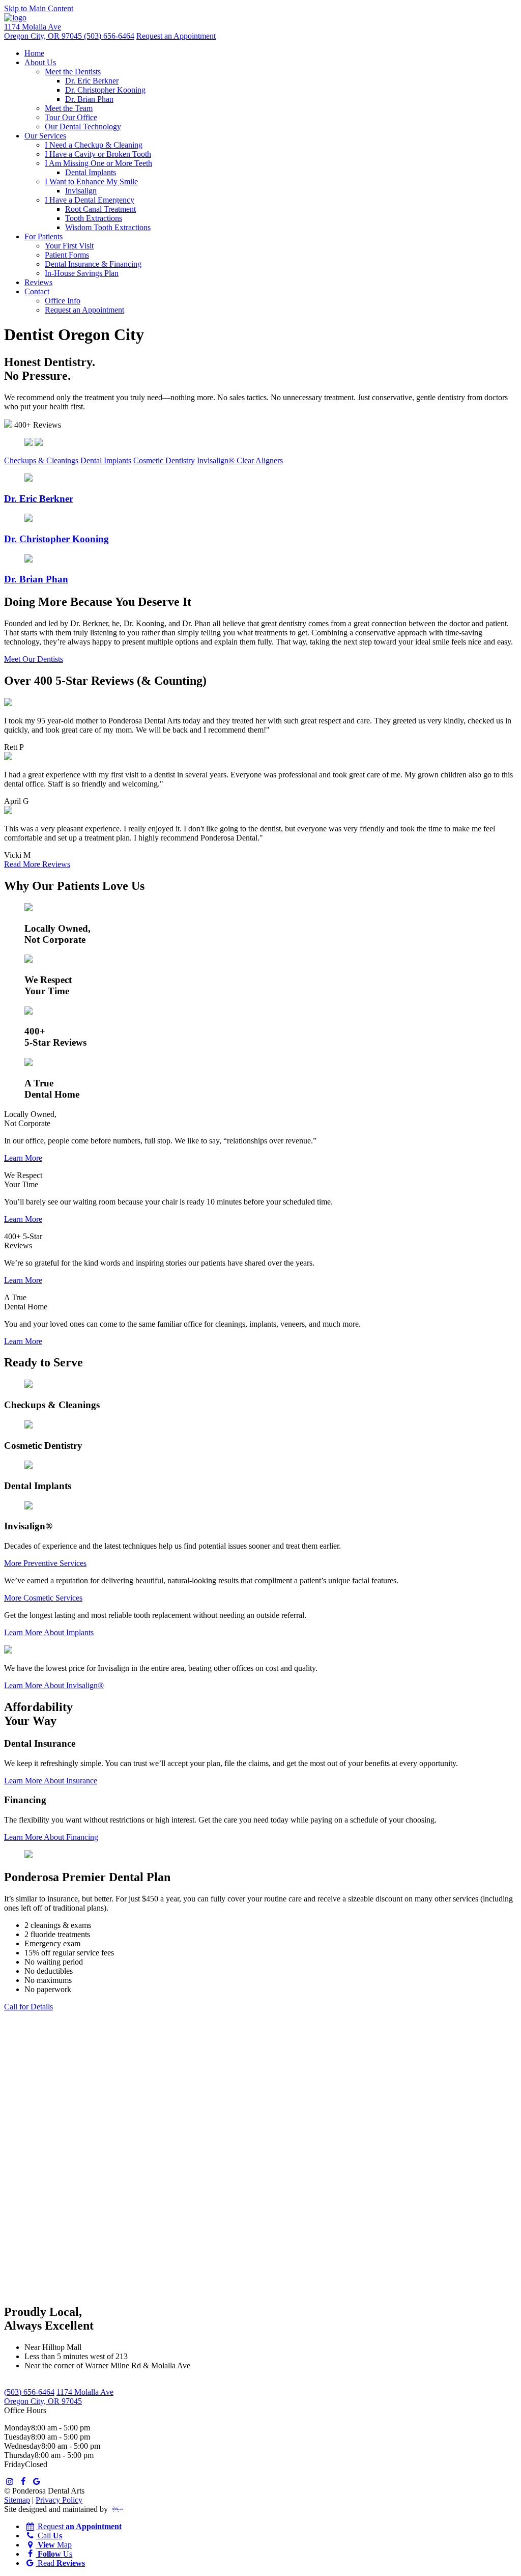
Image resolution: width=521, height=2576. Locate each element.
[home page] (15, 18)
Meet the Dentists (73, 72)
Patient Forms (67, 255)
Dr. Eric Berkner (92, 81)
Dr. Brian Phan (89, 99)
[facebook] (23, 2482)
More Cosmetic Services (43, 1598)
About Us (40, 62)
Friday (15, 2464)
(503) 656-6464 (109, 36)
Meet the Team (69, 108)
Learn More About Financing (51, 1837)
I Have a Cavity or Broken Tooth (98, 154)
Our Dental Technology (83, 127)
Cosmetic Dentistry (164, 460)
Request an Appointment (176, 36)
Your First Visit (69, 246)
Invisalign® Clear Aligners (240, 460)
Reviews (38, 282)
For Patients (44, 236)
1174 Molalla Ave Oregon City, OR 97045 (44, 31)
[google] (37, 2482)
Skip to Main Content (39, 8)
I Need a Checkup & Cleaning (94, 145)
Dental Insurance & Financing (93, 264)
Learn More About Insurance (51, 1781)
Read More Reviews (37, 864)
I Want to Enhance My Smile (91, 181)
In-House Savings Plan (82, 273)
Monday (18, 2428)
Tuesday (18, 2437)
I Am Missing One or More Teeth (98, 163)
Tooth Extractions (94, 218)
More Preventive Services (45, 1563)
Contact (37, 291)
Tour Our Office (71, 117)
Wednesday (23, 2446)
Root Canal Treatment (100, 209)
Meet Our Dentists (34, 659)
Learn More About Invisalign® (54, 1685)
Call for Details (28, 2007)
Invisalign (81, 191)
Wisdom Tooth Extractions (108, 227)
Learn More (23, 1158)
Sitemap (17, 2500)
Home (34, 53)
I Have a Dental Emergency (90, 200)
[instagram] (10, 2482)
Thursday (19, 2455)
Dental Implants (91, 172)
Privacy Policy (59, 2500)
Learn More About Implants (49, 1632)
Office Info (63, 301)
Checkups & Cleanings (41, 460)
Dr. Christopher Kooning (105, 90)
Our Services (45, 136)
